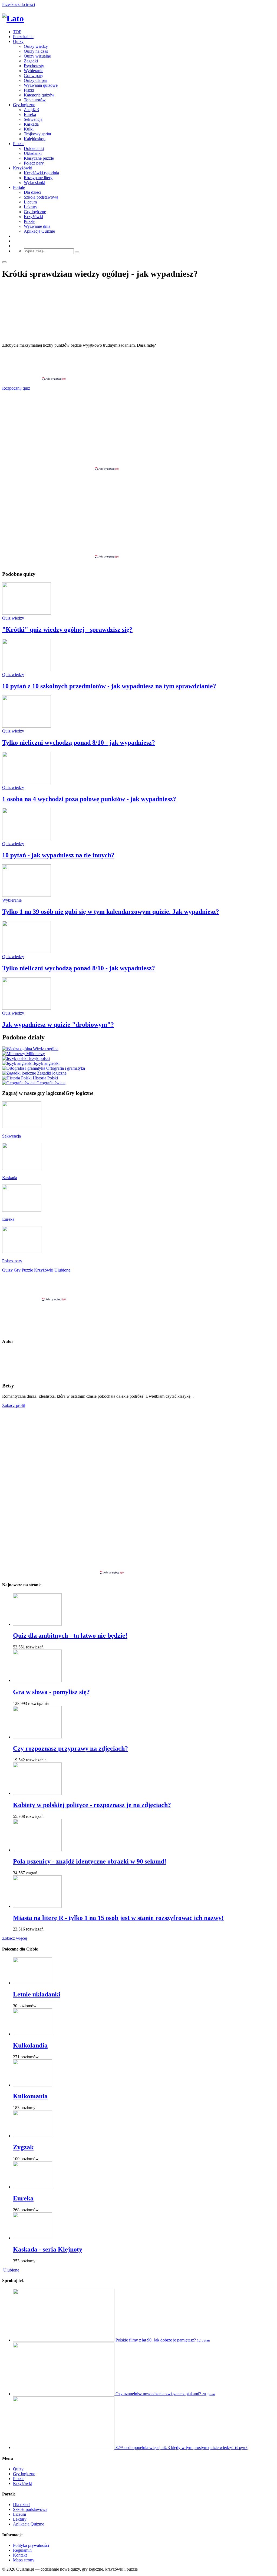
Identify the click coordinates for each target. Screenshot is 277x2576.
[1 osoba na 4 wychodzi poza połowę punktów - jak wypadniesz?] (27, 783)
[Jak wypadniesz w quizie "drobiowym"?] (27, 1008)
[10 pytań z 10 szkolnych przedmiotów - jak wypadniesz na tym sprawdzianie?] (27, 670)
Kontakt (20, 2555)
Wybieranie (34, 71)
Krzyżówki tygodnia (41, 173)
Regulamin (22, 2550)
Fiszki (29, 90)
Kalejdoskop (35, 139)
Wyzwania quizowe (41, 85)
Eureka (30, 114)
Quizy (18, 41)
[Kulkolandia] (33, 2034)
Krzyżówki (23, 168)
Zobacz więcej (15, 1938)
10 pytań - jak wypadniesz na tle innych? (58, 855)
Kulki (29, 129)
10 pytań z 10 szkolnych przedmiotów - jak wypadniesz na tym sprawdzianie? (109, 686)
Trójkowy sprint (37, 134)
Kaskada (31, 124)
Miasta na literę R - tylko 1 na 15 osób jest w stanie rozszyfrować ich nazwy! (118, 1918)
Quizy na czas (36, 51)
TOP (17, 32)
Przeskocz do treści (19, 4)
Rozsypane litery (38, 178)
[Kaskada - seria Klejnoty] (33, 2238)
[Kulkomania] (33, 2085)
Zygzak (23, 2147)
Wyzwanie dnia (37, 226)
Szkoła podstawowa (41, 197)
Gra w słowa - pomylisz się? (51, 1692)
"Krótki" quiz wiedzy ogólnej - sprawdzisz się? (67, 630)
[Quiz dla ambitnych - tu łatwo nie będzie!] (37, 1624)
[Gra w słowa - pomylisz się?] (37, 1680)
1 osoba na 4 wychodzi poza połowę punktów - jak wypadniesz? (89, 799)
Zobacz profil (14, 1405)
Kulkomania (30, 2096)
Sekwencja (33, 119)
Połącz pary (34, 163)
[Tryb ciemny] (4, 262)
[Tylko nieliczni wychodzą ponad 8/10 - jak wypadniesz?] (27, 726)
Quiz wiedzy (13, 618)
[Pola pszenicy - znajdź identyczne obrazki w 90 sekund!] (37, 1850)
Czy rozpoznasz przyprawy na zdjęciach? (70, 1748)
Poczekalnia (23, 37)
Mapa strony (24, 2560)
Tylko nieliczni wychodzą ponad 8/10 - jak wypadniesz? (79, 742)
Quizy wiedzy (36, 46)
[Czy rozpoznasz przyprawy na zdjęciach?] (37, 1737)
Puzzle (19, 144)
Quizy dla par (35, 80)
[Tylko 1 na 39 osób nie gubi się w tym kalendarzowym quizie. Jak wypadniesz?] (27, 895)
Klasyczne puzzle (39, 158)
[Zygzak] (33, 2136)
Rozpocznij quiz (16, 388)
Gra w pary (34, 76)
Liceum (30, 202)
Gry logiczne (24, 105)
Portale (19, 187)
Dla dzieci (32, 192)
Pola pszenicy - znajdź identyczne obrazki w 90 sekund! (90, 1861)
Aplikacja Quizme (39, 231)
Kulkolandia (30, 2045)
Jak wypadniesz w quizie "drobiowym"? (58, 1025)
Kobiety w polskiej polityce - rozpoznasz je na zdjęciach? (92, 1805)
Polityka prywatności (31, 2545)
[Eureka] (33, 2187)
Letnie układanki (37, 1994)
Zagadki (31, 61)
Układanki (33, 153)
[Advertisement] (138, 364)
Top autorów (35, 100)
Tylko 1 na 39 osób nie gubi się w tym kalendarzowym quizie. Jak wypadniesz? (111, 912)
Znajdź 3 (31, 110)
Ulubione (11, 2270)
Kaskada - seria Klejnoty (48, 2249)
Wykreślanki (34, 183)
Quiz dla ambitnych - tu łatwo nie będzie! (70, 1635)
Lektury (31, 207)
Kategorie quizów (39, 95)
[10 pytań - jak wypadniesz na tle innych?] (27, 839)
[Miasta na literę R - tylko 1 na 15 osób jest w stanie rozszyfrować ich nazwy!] (37, 1906)
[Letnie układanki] (33, 1983)
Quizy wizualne (37, 56)
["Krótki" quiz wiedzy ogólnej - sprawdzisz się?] (27, 613)
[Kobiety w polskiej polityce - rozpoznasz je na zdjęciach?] (37, 1793)
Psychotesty (34, 66)
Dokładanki (34, 148)
